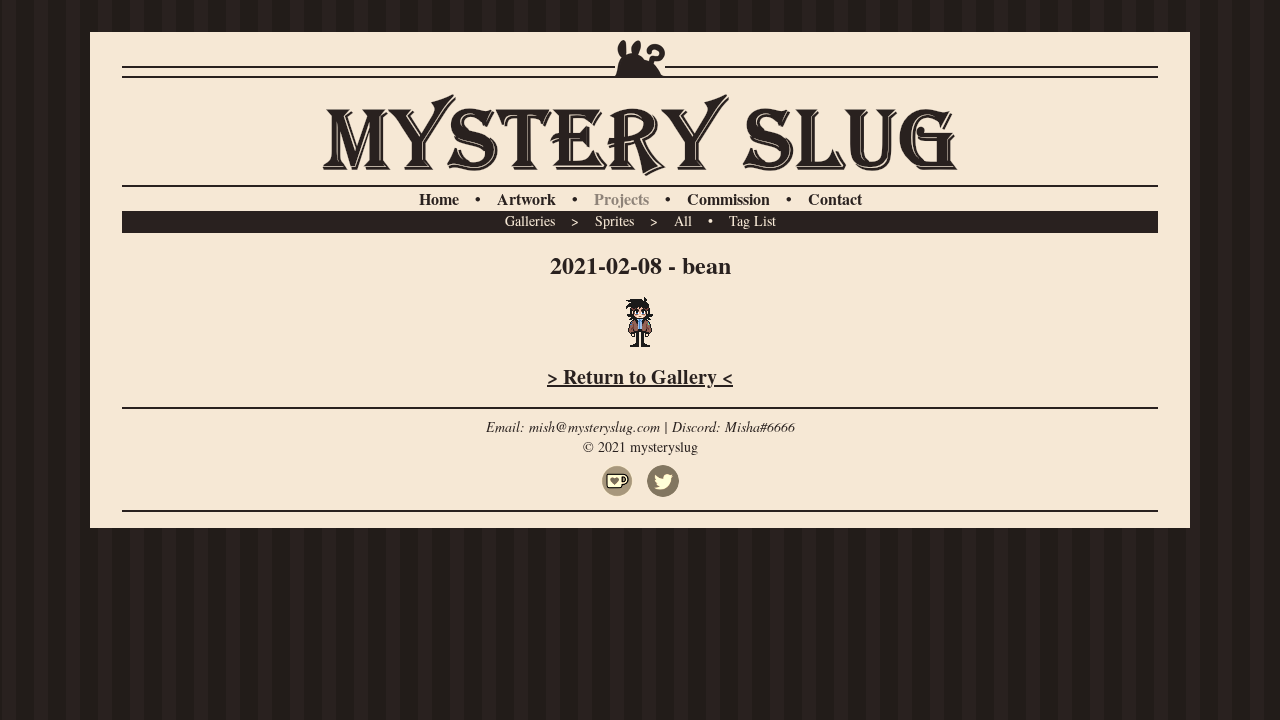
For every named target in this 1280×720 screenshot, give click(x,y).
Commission (728, 198)
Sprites (614, 220)
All (683, 220)
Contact (835, 198)
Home (439, 198)
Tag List (752, 220)
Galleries (530, 220)
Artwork (526, 198)
